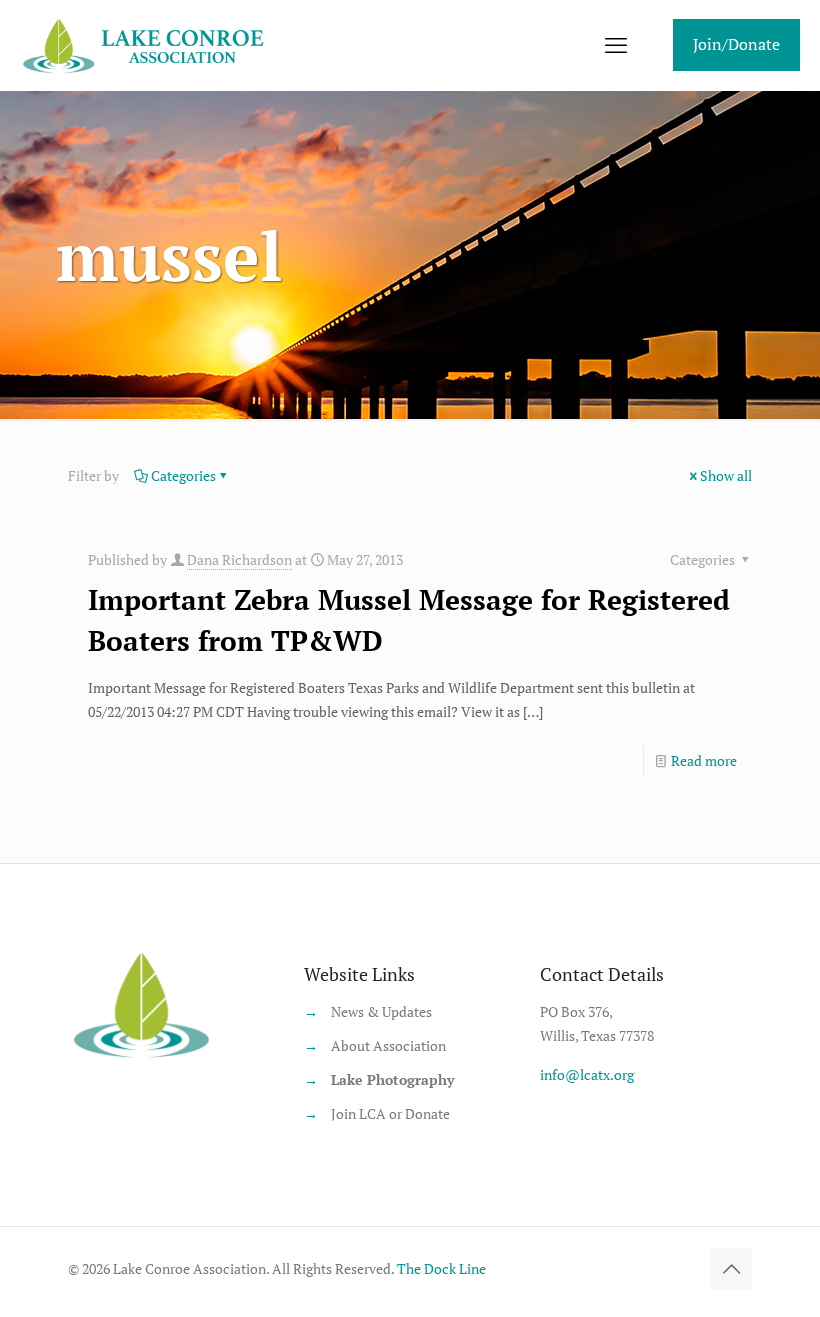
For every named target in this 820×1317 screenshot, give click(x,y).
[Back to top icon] (731, 1269)
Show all (726, 475)
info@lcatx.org (587, 1074)
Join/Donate (736, 44)
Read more (704, 760)
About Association (388, 1045)
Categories (183, 475)
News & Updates (381, 1011)
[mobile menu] (616, 45)
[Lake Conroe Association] (146, 45)
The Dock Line (441, 1268)
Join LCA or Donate (390, 1113)
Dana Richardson (239, 559)
